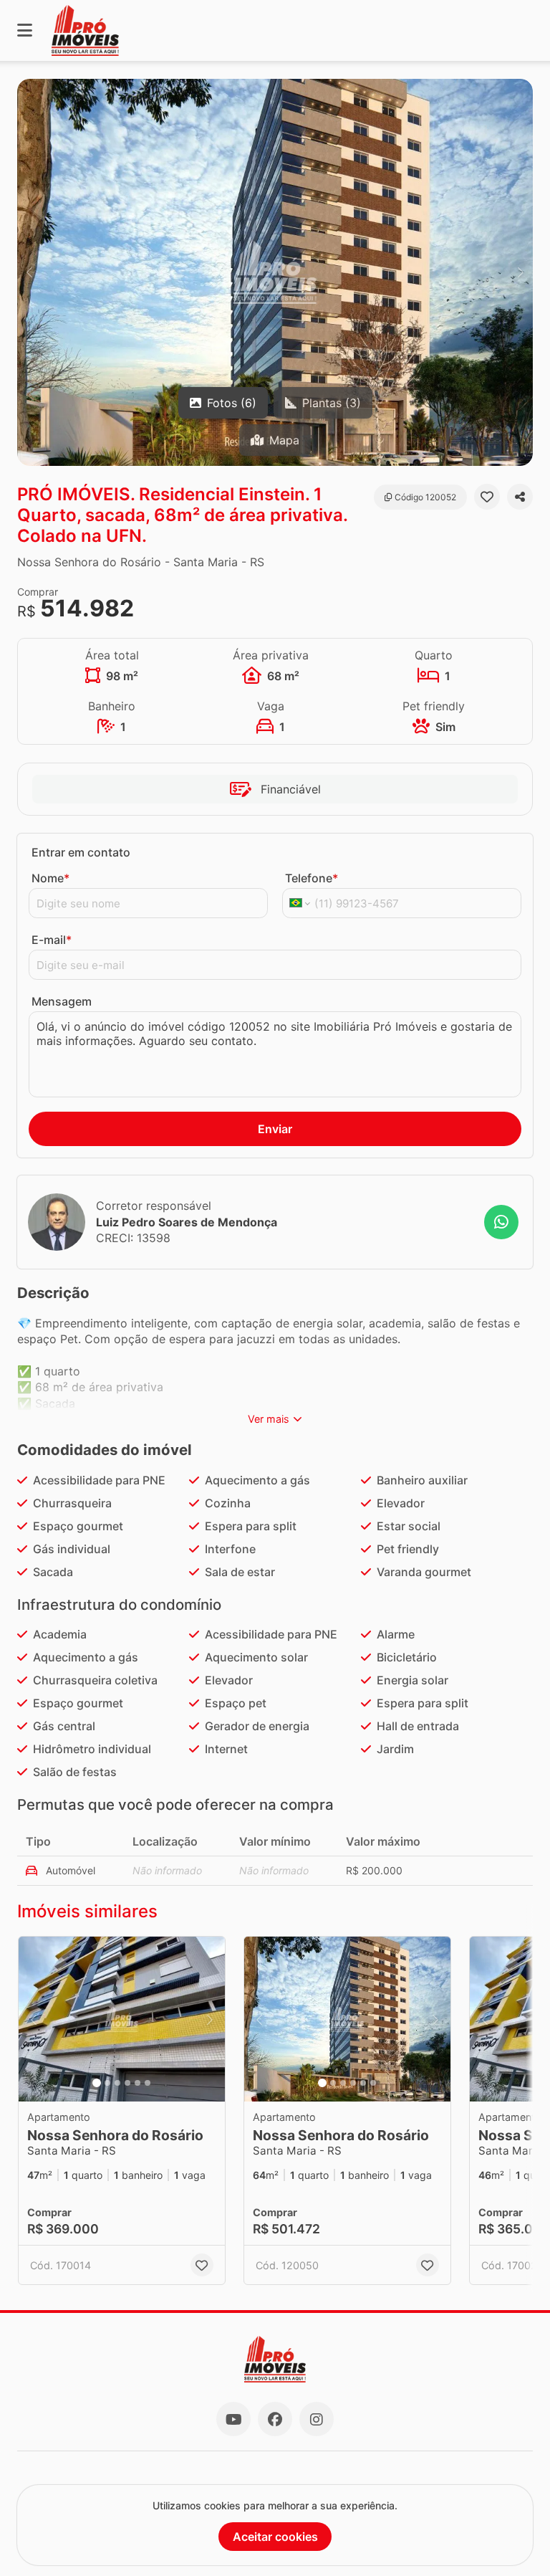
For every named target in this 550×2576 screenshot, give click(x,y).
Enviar (275, 1129)
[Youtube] (233, 2419)
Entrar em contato (81, 852)
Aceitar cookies (275, 2537)
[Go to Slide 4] (127, 2083)
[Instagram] (317, 2419)
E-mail (52, 940)
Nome (50, 878)
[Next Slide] (521, 272)
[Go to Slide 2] (107, 2083)
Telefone (312, 878)
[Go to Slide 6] (148, 2083)
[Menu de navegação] (25, 30)
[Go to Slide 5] (137, 2083)
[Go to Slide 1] (97, 2083)
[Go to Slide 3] (117, 2083)
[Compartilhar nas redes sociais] (520, 497)
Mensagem (62, 1001)
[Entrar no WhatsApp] (501, 1222)
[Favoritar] (487, 497)
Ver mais (269, 1419)
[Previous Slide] (29, 272)
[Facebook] (275, 2419)
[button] (275, 272)
